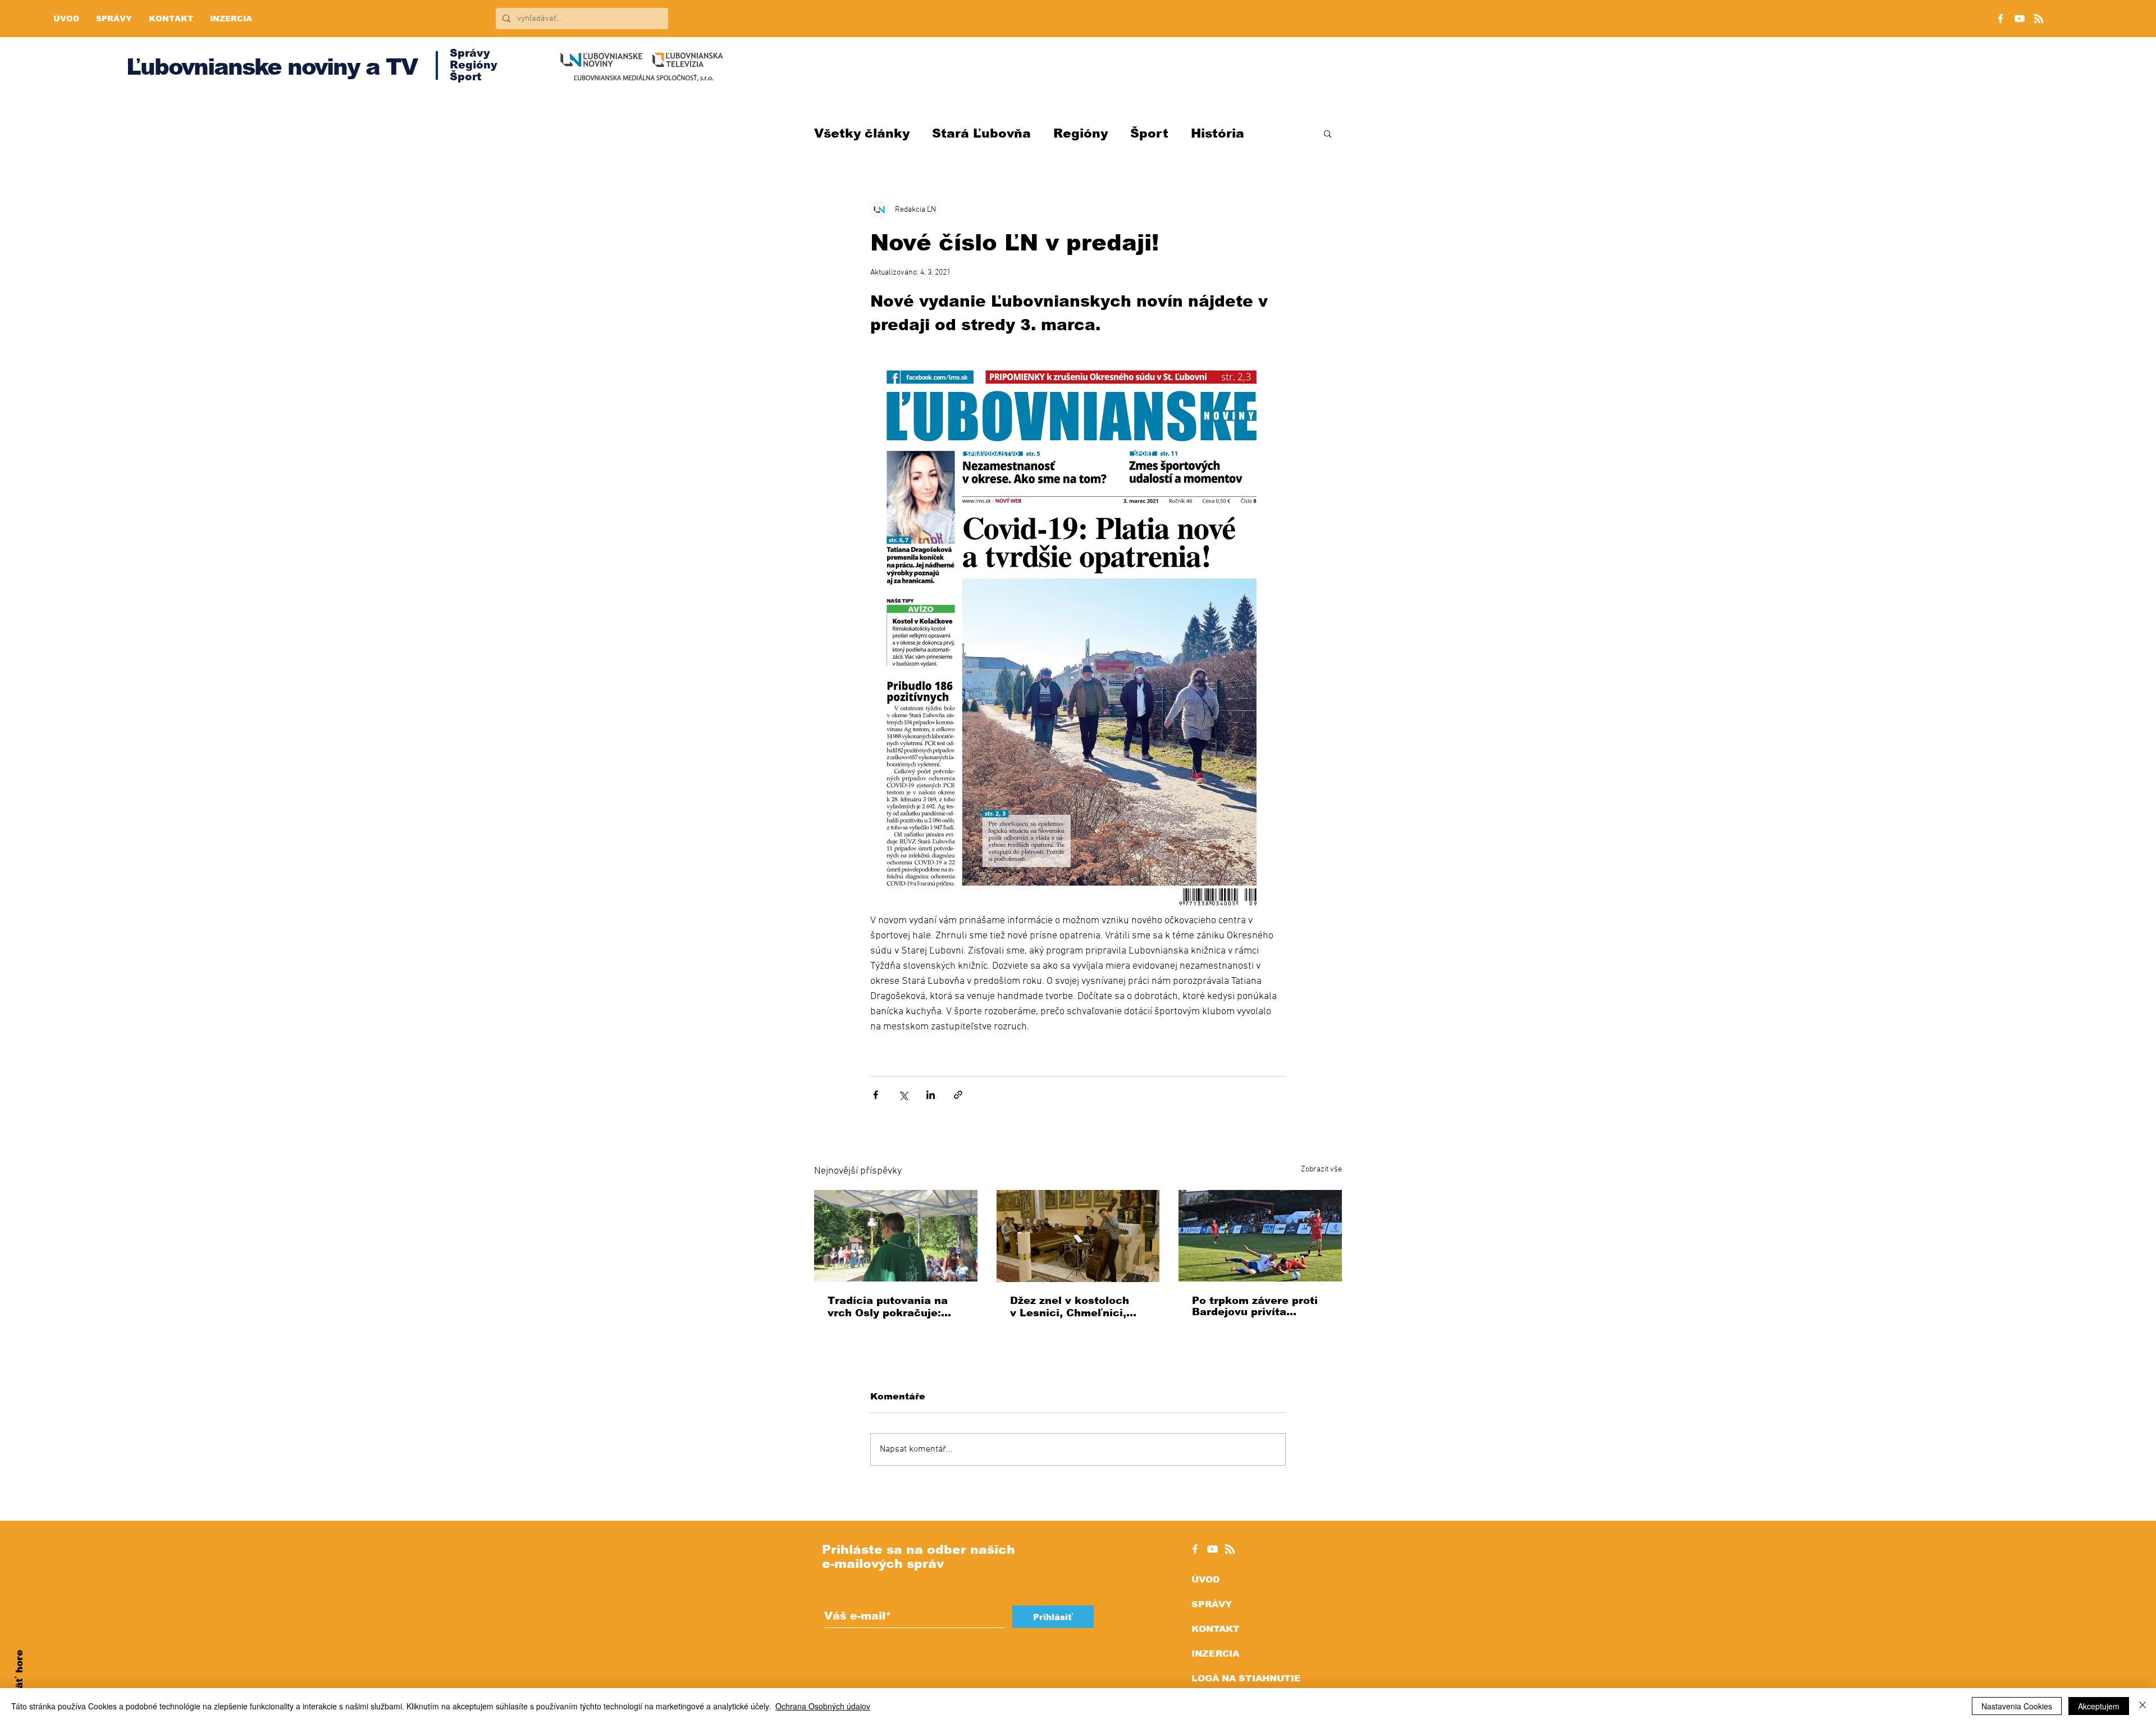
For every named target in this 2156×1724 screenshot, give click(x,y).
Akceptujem (2099, 1706)
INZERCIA (1215, 1654)
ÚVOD (1205, 1579)
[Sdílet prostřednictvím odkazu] (958, 1095)
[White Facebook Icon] (1195, 1549)
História (1218, 133)
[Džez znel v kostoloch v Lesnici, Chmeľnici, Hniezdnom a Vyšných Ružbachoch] (1078, 1236)
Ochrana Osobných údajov (823, 1706)
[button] (1328, 133)
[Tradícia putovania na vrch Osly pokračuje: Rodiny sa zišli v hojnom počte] (896, 1236)
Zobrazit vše (1321, 1169)
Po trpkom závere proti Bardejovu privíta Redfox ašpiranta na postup (1255, 1306)
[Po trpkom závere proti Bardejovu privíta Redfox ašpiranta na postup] (1260, 1236)
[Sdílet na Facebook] (876, 1095)
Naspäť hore (19, 1682)
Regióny (1081, 133)
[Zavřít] (2143, 1706)
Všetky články (862, 133)
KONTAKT (1216, 1629)
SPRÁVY (1212, 1604)
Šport (1149, 133)
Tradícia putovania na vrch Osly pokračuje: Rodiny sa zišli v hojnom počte (894, 1307)
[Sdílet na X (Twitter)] (903, 1095)
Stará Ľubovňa (981, 133)
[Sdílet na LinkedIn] (931, 1095)
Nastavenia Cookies (2017, 1706)
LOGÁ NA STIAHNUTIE (1246, 1678)
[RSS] (2039, 19)
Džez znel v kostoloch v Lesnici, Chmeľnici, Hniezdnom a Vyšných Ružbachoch (1071, 1307)
